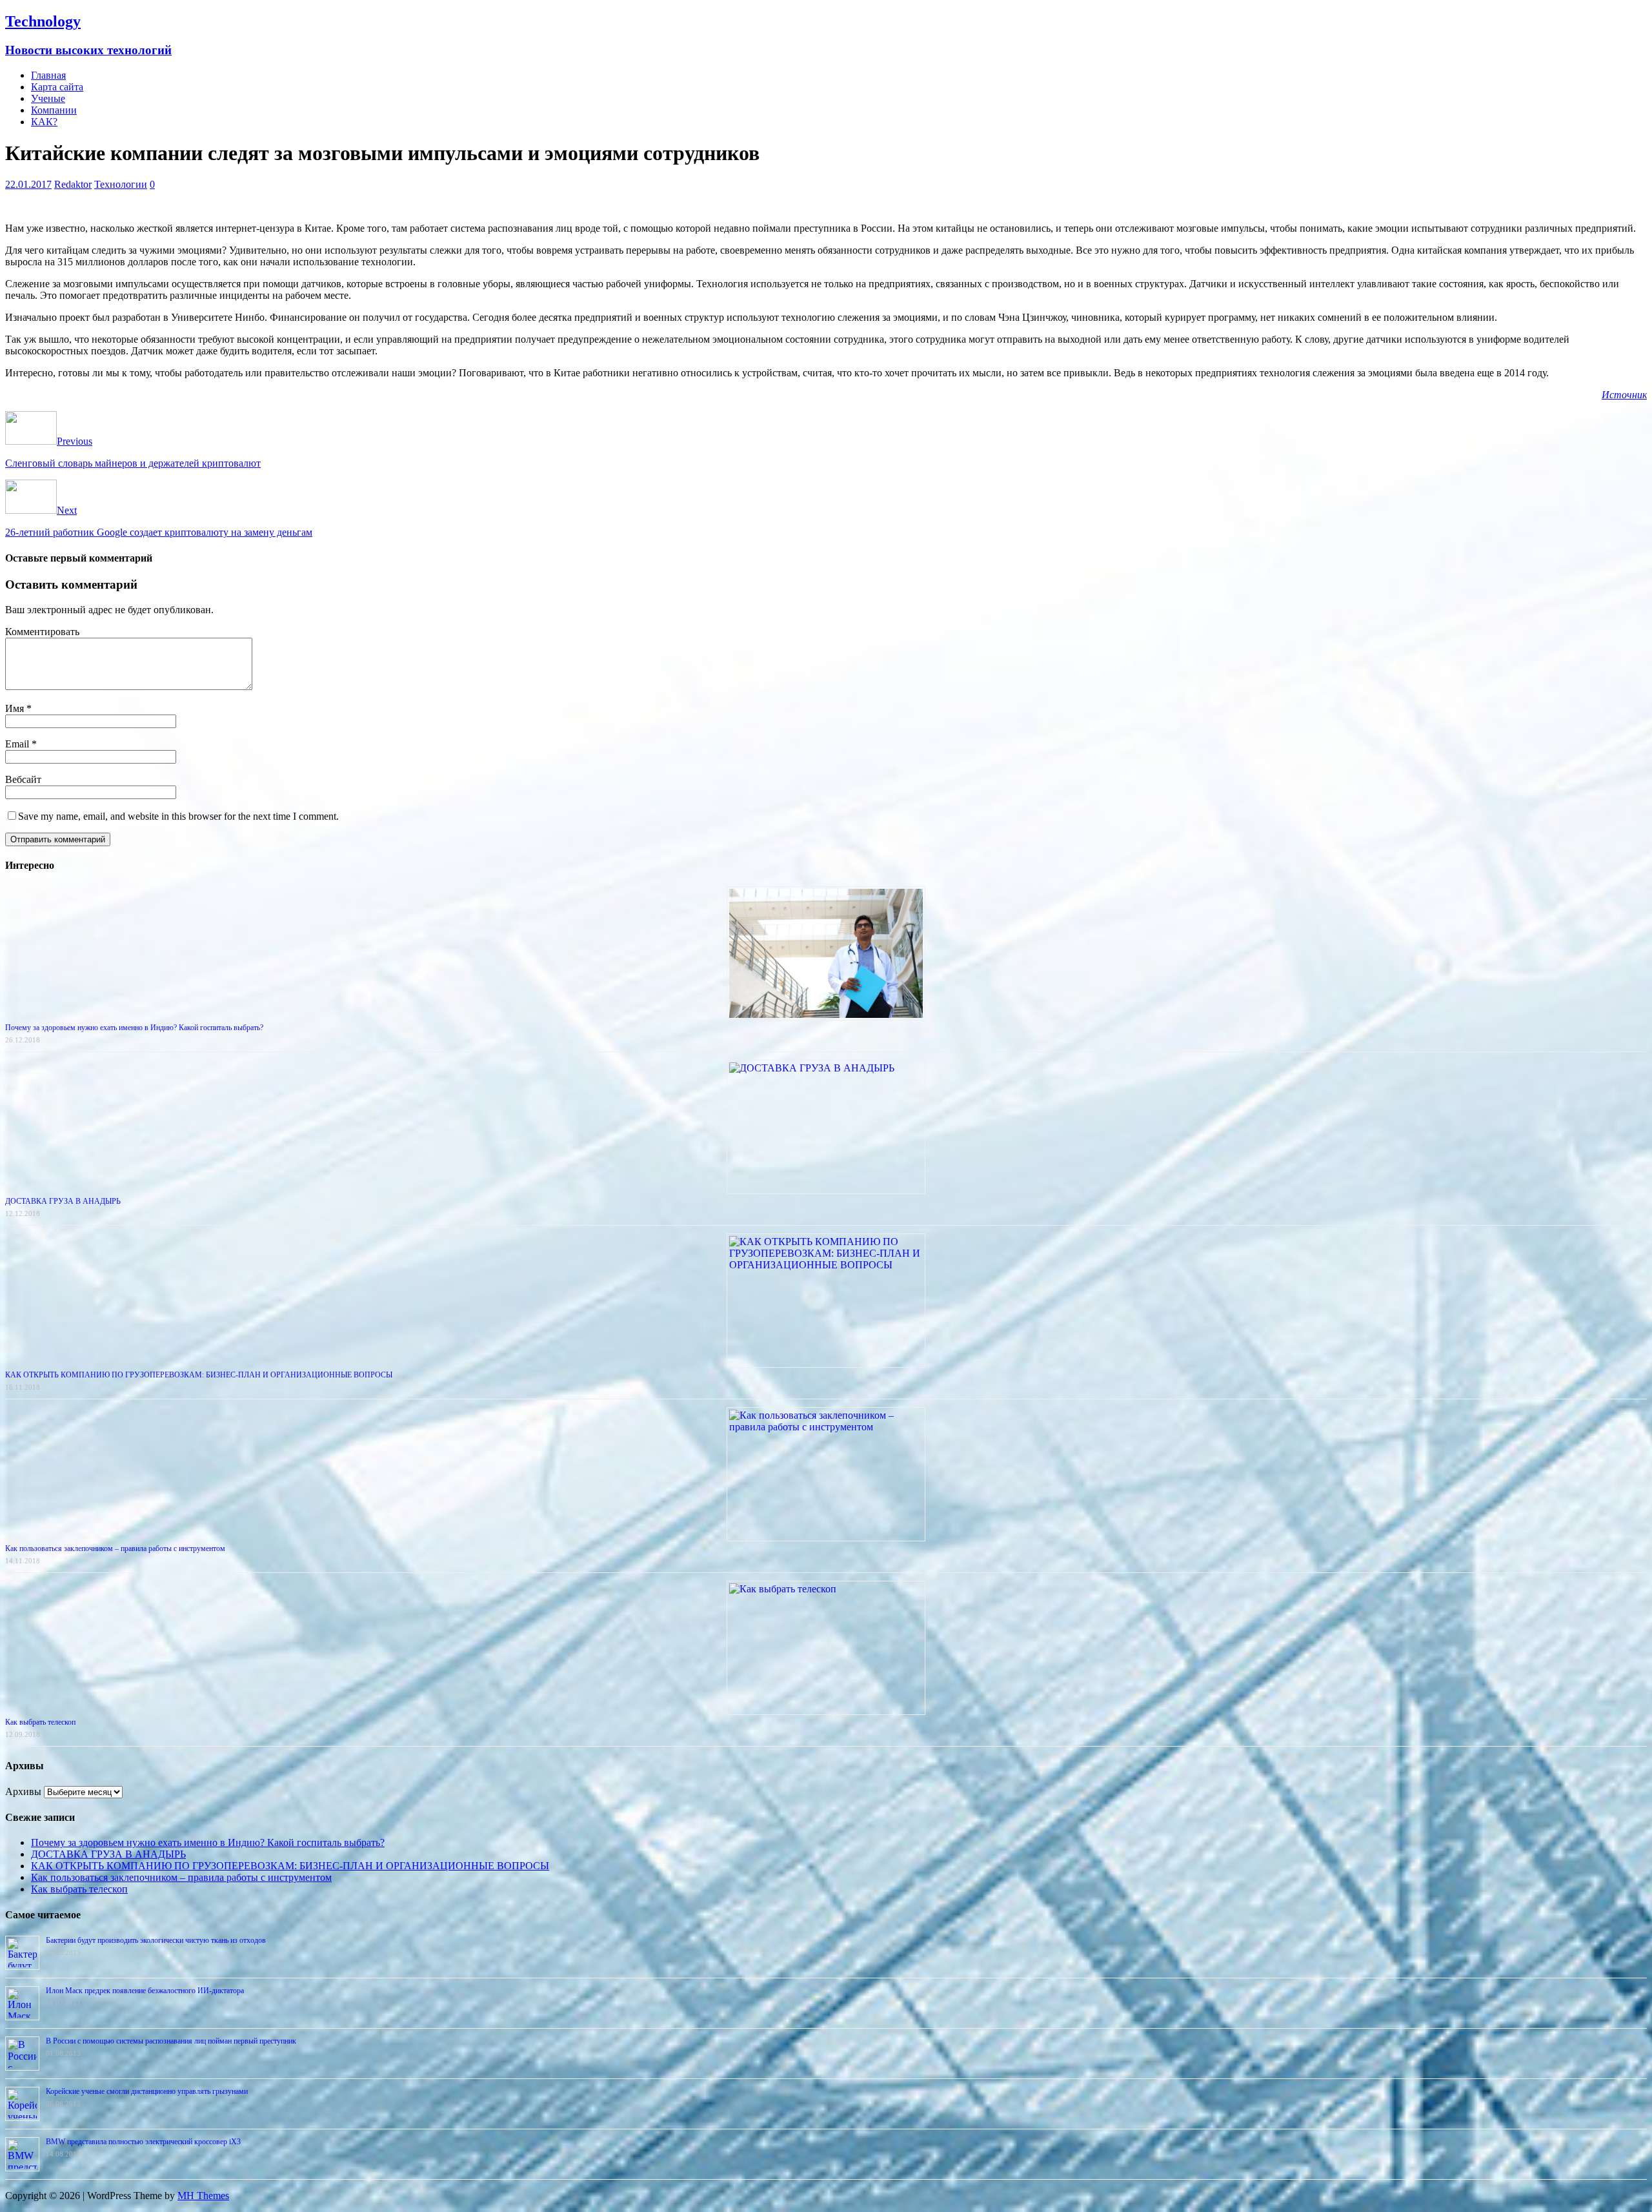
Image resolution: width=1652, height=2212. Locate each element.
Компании (54, 110)
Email (18, 744)
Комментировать (42, 632)
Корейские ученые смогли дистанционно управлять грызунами (147, 2091)
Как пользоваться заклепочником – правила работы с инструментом (115, 1548)
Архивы (23, 1791)
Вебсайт (23, 779)
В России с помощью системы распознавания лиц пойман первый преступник (171, 2041)
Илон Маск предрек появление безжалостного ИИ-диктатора (145, 1991)
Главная (48, 75)
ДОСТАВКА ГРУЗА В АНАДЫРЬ (63, 1201)
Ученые (48, 98)
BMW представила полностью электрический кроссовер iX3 (143, 2142)
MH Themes (203, 2196)
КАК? (44, 122)
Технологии (121, 184)
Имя (16, 708)
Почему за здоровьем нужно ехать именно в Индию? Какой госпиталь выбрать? (134, 1028)
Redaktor (73, 184)
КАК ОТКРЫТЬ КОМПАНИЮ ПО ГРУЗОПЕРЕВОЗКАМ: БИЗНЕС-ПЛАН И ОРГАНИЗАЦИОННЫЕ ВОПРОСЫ (199, 1375)
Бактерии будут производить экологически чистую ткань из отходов (156, 1940)
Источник (1624, 395)
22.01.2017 (28, 184)
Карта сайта (57, 87)
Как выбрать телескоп (40, 1722)
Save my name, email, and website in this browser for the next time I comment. (178, 816)
